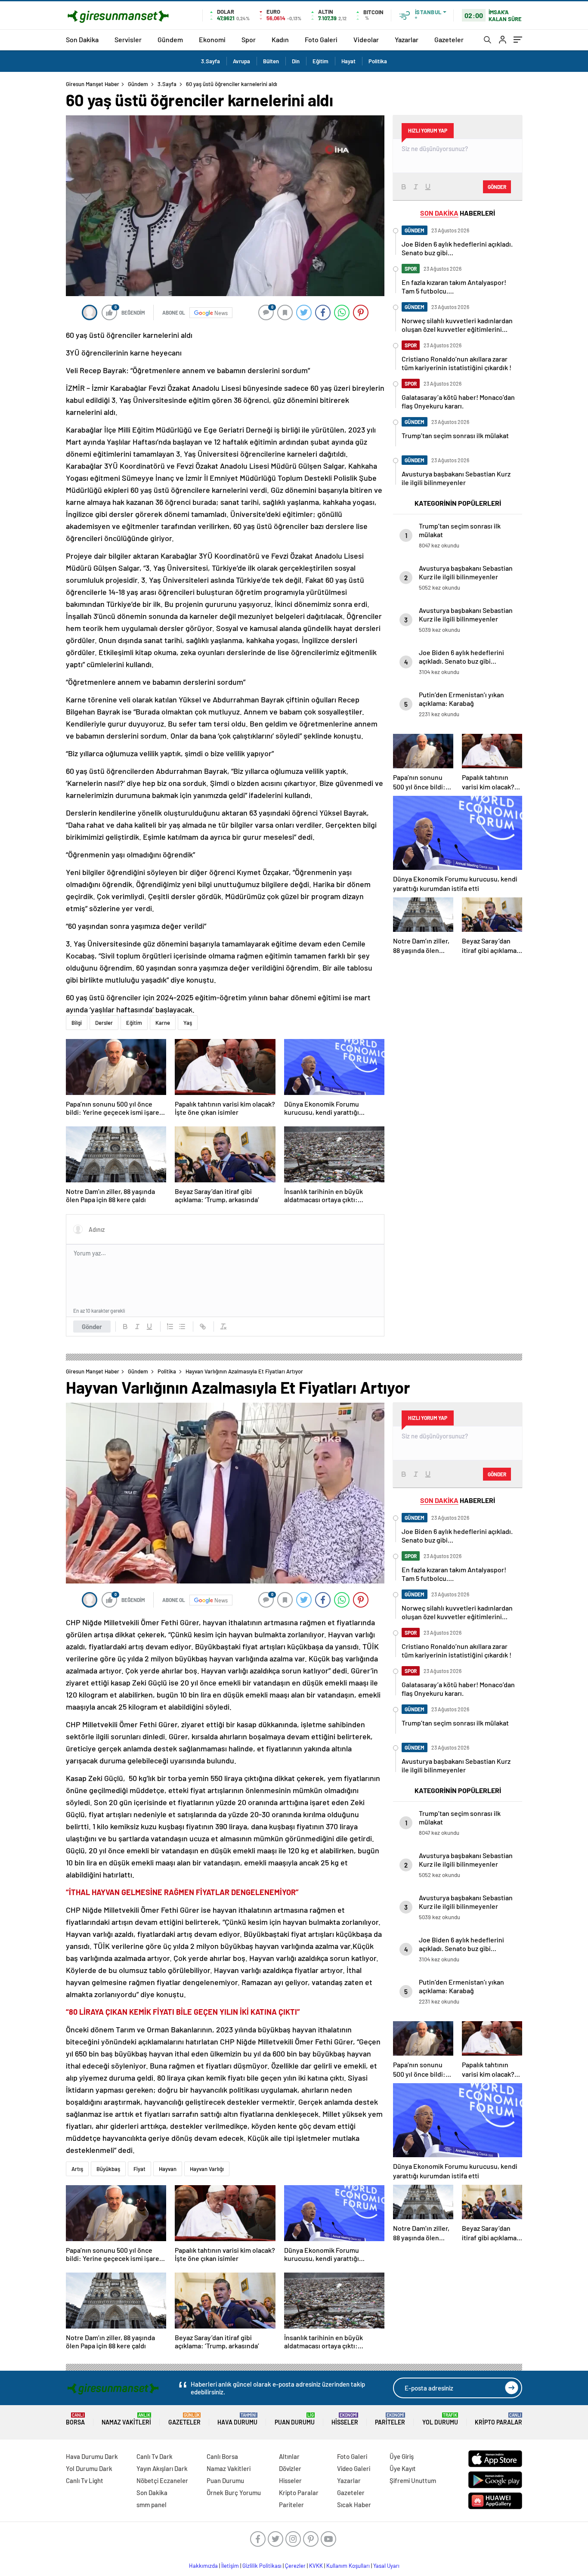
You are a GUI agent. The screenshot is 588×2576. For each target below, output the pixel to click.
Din (296, 61)
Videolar (366, 39)
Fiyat (139, 2169)
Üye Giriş (402, 2456)
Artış (77, 2169)
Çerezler (295, 2566)
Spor (249, 39)
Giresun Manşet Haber (93, 84)
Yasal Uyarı (386, 2566)
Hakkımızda (203, 2566)
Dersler (104, 1023)
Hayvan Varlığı (207, 2169)
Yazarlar (407, 39)
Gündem (170, 39)
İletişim (230, 2566)
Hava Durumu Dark (92, 2456)
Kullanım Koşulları (348, 2566)
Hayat (348, 61)
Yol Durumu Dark (89, 2468)
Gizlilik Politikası (262, 2566)
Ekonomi (212, 39)
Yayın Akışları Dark (162, 2468)
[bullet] (182, 1327)
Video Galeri (354, 2468)
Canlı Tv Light (85, 2480)
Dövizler (290, 2468)
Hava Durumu (237, 2419)
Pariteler (390, 2419)
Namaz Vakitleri (126, 2419)
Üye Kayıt (403, 2468)
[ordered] (170, 1327)
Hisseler (345, 2419)
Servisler (128, 39)
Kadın (280, 39)
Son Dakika (82, 39)
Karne (163, 1023)
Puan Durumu (295, 2419)
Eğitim (320, 61)
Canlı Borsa (222, 2456)
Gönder (92, 1327)
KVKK (316, 2566)
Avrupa (241, 61)
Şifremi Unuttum (413, 2480)
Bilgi (77, 1023)
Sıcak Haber (354, 2505)
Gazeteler (449, 39)
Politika (378, 61)
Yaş (188, 1023)
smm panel (152, 2505)
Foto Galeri (321, 39)
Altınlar (289, 2456)
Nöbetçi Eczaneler (162, 2480)
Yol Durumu (440, 2419)
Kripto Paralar (498, 2419)
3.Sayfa (210, 61)
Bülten (271, 61)
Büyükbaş (108, 2169)
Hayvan (168, 2169)
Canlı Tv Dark (155, 2456)
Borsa (75, 2419)
